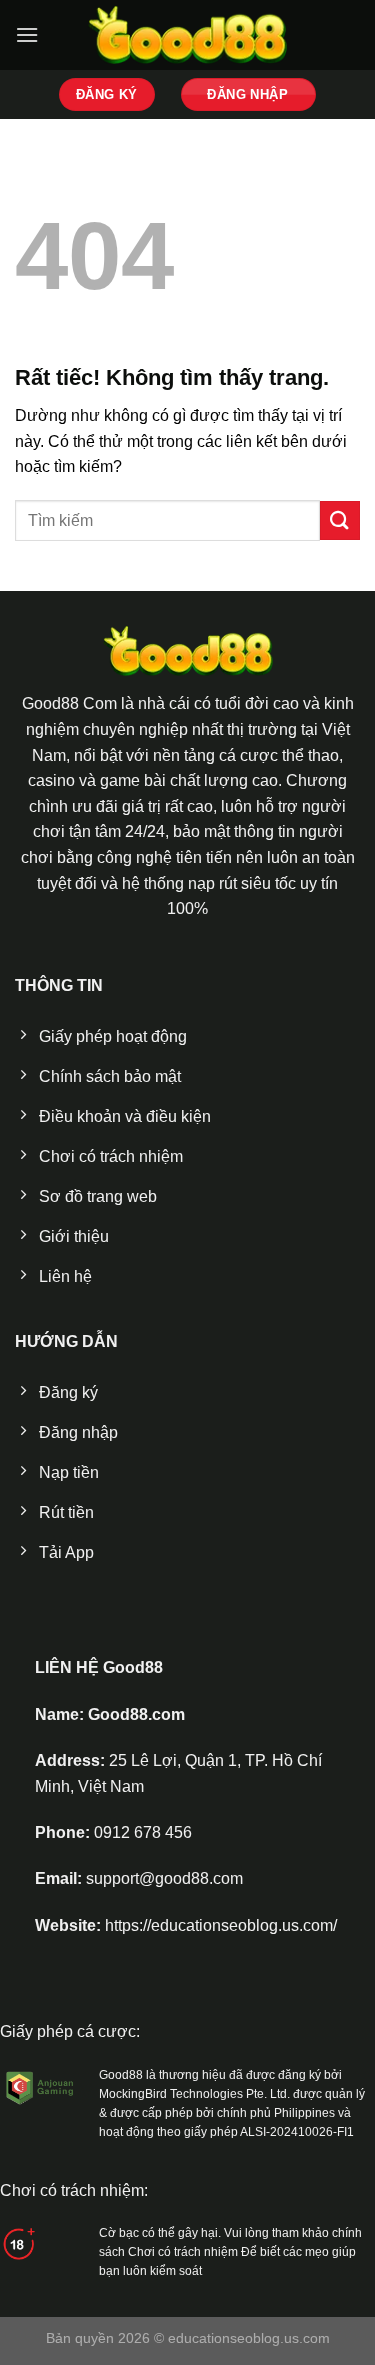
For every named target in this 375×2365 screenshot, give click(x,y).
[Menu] (27, 34)
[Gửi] (340, 520)
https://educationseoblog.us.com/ (221, 1925)
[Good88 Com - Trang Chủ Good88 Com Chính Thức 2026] (188, 35)
